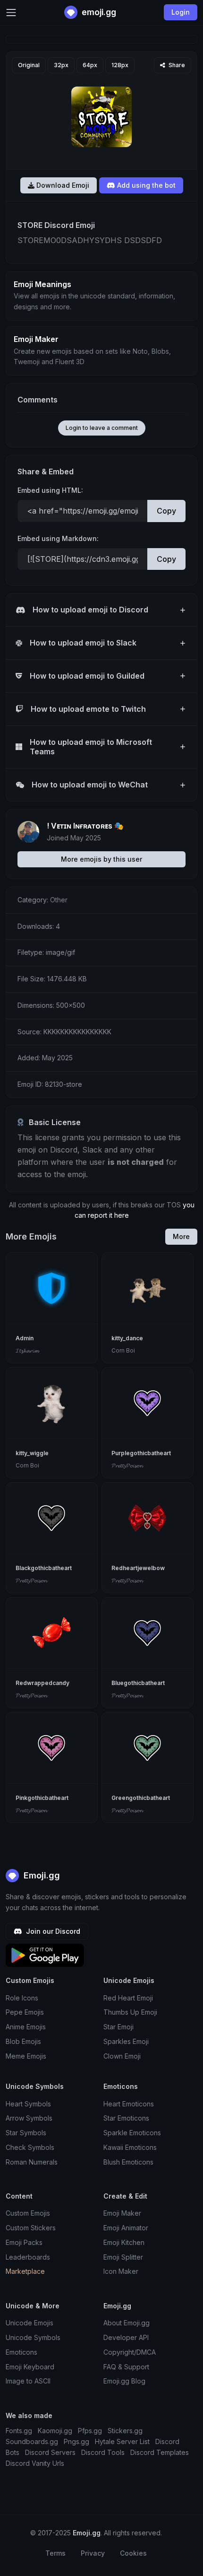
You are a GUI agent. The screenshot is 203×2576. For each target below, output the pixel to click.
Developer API (126, 2337)
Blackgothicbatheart (44, 1568)
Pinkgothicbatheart (42, 1798)
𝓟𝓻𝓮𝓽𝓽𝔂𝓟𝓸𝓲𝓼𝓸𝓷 (127, 1465)
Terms (55, 2553)
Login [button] (181, 12)
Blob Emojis (23, 2041)
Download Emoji (62, 185)
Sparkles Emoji (126, 2041)
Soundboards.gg (32, 2441)
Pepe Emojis (25, 2012)
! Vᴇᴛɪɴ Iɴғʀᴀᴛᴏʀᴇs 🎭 (85, 826)
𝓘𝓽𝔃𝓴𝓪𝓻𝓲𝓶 (27, 1350)
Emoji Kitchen (124, 2242)
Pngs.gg (76, 2441)
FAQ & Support (126, 2367)
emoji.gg (98, 12)
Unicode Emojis (30, 2323)
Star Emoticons (126, 2118)
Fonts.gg (19, 2431)
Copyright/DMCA (130, 2352)
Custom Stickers (31, 2228)
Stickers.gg (125, 2431)
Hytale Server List (122, 2441)
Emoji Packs (24, 2242)
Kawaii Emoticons (130, 2147)
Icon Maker (121, 2271)
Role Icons (22, 1998)
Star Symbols (26, 2133)
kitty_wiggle (32, 1453)
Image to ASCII (28, 2381)
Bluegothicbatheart (138, 1683)
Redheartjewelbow (138, 1568)
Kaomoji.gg (55, 2431)
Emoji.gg (41, 1875)
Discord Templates (160, 2452)
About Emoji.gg (127, 2323)
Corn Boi (123, 1350)
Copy (166, 511)
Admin (25, 1338)
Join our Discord (52, 1931)
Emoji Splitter (123, 2257)
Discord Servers (50, 2452)
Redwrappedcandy (42, 1683)
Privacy (93, 2553)
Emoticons (21, 2352)
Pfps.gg (90, 2431)
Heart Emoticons (129, 2104)
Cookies (133, 2553)
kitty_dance (127, 1338)
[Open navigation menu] (11, 13)
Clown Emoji (122, 2056)
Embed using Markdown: (58, 538)
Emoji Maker (122, 2213)
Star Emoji (118, 2027)
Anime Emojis (26, 2027)
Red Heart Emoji (128, 1998)
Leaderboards (28, 2257)
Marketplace (25, 2271)
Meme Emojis (26, 2056)
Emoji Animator (126, 2228)
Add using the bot (145, 185)
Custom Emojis (28, 2213)
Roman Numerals (32, 2162)
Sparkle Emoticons (132, 2133)
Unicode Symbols (33, 2337)
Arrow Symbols (29, 2118)
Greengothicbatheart (141, 1798)
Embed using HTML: (50, 490)
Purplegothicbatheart (141, 1453)
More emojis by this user (101, 859)
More (181, 1236)
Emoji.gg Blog (124, 2381)
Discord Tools (103, 2452)
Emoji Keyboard (30, 2367)
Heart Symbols (28, 2104)
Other (59, 900)
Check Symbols (30, 2147)
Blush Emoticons (128, 2162)
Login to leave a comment (102, 428)
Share (176, 65)
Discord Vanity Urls (35, 2463)
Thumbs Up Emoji (130, 2012)
